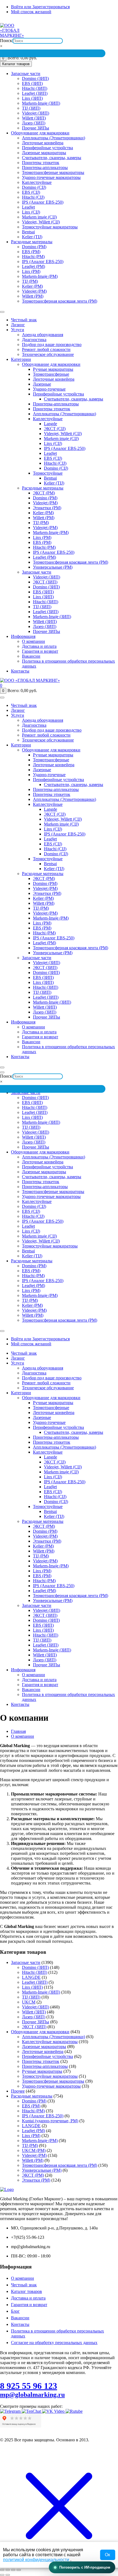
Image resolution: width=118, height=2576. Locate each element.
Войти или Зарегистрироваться (40, 7)
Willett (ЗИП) (34, 118)
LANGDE (31, 1977)
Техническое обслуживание (48, 354)
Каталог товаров (26, 2291)
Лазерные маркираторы (44, 153)
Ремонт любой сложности (46, 349)
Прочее (18, 2091)
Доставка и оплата (39, 646)
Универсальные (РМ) (53, 567)
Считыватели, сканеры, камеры (52, 158)
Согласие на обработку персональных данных (54, 2343)
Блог (15, 2311)
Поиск (6, 41)
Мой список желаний (31, 12)
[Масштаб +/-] (2, 2570)
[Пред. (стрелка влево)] (2, 2575)
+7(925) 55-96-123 (25, 21)
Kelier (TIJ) (32, 237)
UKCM (29, 2002)
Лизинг (18, 325)
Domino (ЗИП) (35, 78)
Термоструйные (48, 473)
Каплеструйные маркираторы (50, 2042)
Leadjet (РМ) (33, 266)
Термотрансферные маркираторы (53, 172)
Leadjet (28, 207)
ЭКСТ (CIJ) (55, 429)
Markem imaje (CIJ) (39, 217)
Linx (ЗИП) (32, 98)
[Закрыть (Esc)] (19, 2570)
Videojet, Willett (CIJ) (41, 222)
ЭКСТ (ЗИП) (45, 582)
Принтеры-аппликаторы (45, 168)
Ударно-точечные (49, 389)
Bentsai (28, 232)
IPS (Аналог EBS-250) (43, 202)
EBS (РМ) (31, 252)
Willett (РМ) (33, 296)
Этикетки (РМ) (47, 508)
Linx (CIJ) (31, 212)
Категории (21, 359)
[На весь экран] (8, 2570)
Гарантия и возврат (40, 651)
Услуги (18, 330)
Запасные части (26, 74)
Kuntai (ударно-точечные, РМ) (50, 2121)
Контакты (20, 671)
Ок (107, 2555)
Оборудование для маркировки (40, 133)
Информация (23, 636)
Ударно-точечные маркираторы (51, 177)
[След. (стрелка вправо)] (8, 2575)
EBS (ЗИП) (32, 83)
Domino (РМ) (34, 247)
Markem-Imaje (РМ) (40, 276)
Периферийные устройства (47, 148)
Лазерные (42, 384)
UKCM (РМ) (34, 2150)
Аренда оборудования (43, 335)
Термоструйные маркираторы (50, 227)
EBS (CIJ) (31, 192)
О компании (33, 641)
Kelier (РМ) (32, 286)
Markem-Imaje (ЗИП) (41, 103)
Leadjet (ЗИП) (35, 93)
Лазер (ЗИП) (34, 123)
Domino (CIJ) (34, 187)
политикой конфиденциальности (37, 2560)
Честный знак (24, 320)
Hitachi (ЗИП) (35, 88)
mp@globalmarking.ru (100, 21)
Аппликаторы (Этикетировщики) (54, 138)
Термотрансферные (51, 374)
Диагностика (34, 340)
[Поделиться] (13, 2570)
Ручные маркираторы (53, 369)
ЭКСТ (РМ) (44, 493)
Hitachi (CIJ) (33, 197)
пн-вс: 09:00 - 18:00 (61, 21)
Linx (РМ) (31, 271)
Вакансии (31, 656)
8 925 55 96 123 (29, 2386)
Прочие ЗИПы (36, 128)
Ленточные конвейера (43, 143)
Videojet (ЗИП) (36, 113)
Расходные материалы (32, 242)
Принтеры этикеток (41, 163)
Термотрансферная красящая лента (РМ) (60, 301)
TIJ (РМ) (30, 281)
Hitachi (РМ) (33, 257)
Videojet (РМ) (34, 291)
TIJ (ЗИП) (31, 108)
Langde (50, 424)
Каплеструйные (37, 182)
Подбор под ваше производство (52, 345)
